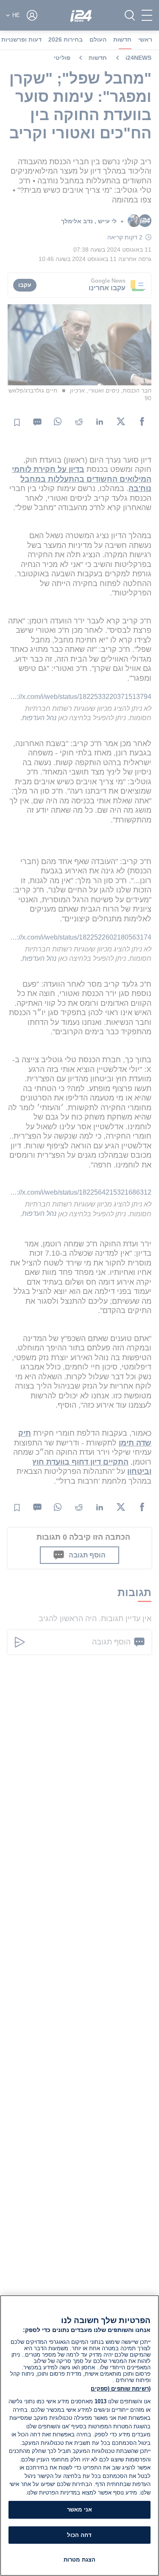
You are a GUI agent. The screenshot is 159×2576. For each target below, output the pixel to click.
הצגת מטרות (79, 2560)
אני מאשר (79, 2510)
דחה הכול (79, 2535)
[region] (79, 2436)
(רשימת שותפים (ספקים (121, 2389)
